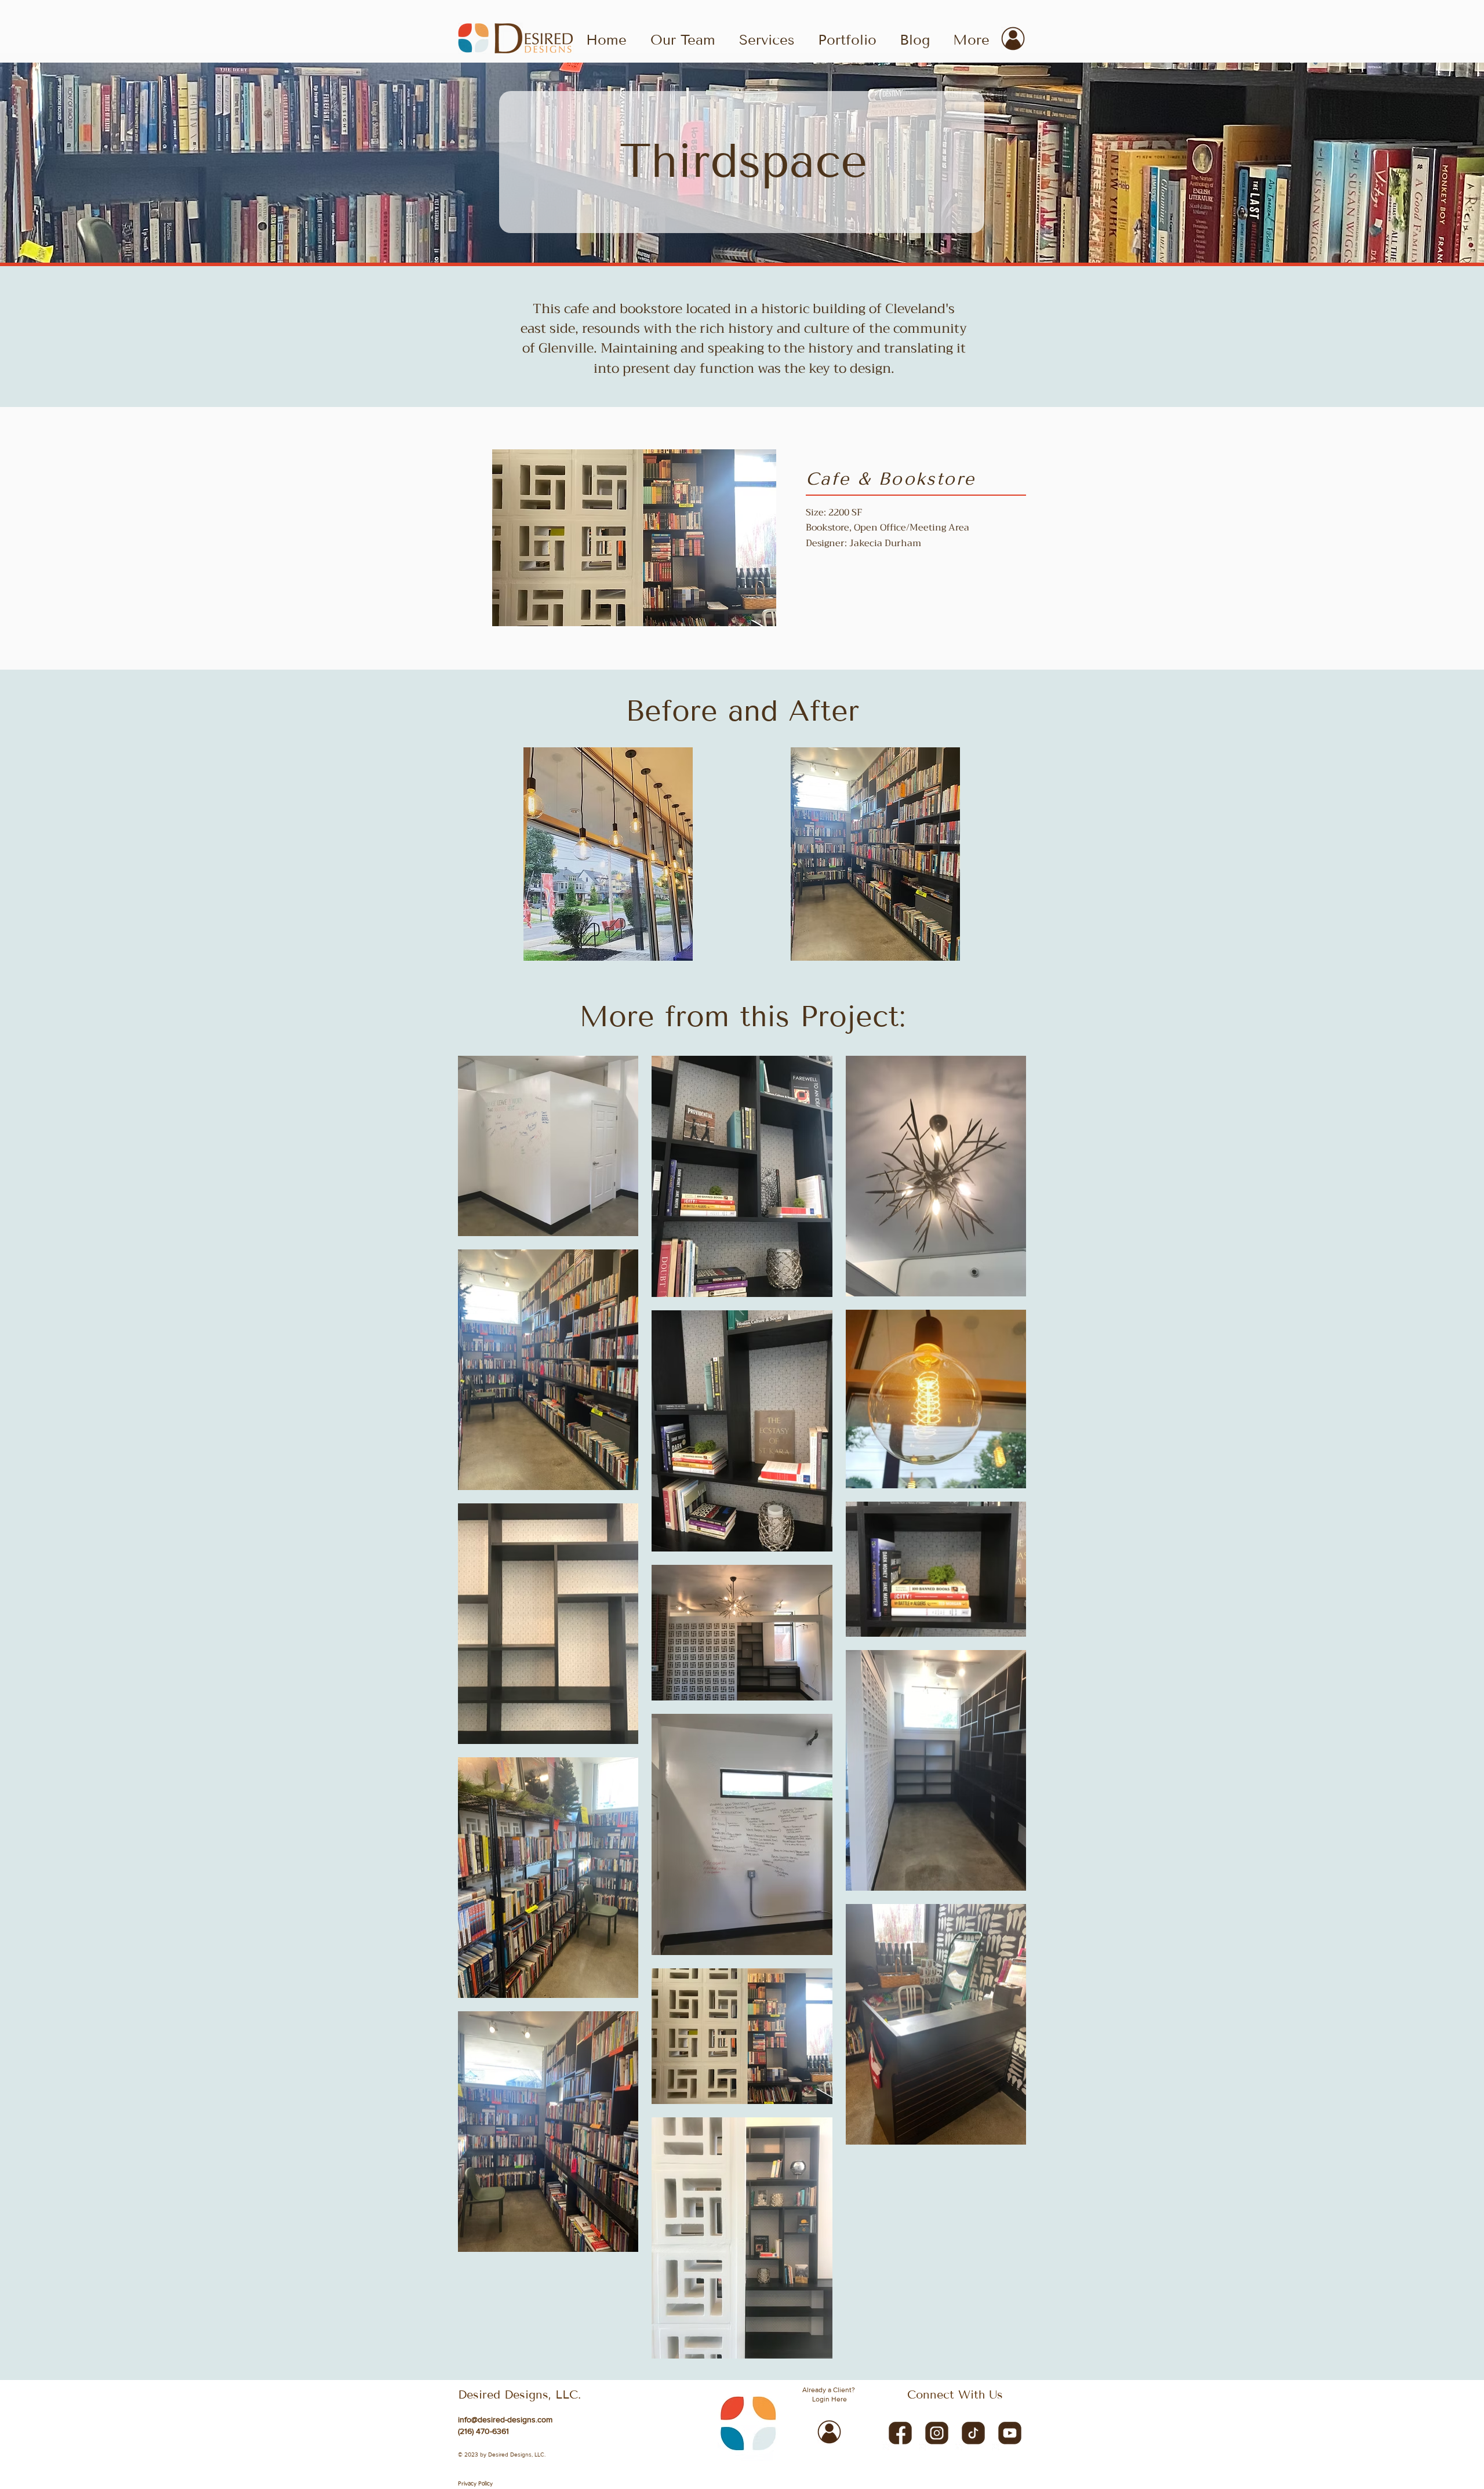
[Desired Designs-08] (1010, 2432)
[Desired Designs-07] (900, 2432)
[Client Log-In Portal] (1013, 39)
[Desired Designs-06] (973, 2432)
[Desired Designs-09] (937, 2432)
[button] (847, 39)
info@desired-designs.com (505, 2419)
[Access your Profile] (829, 2432)
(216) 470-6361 (483, 2431)
